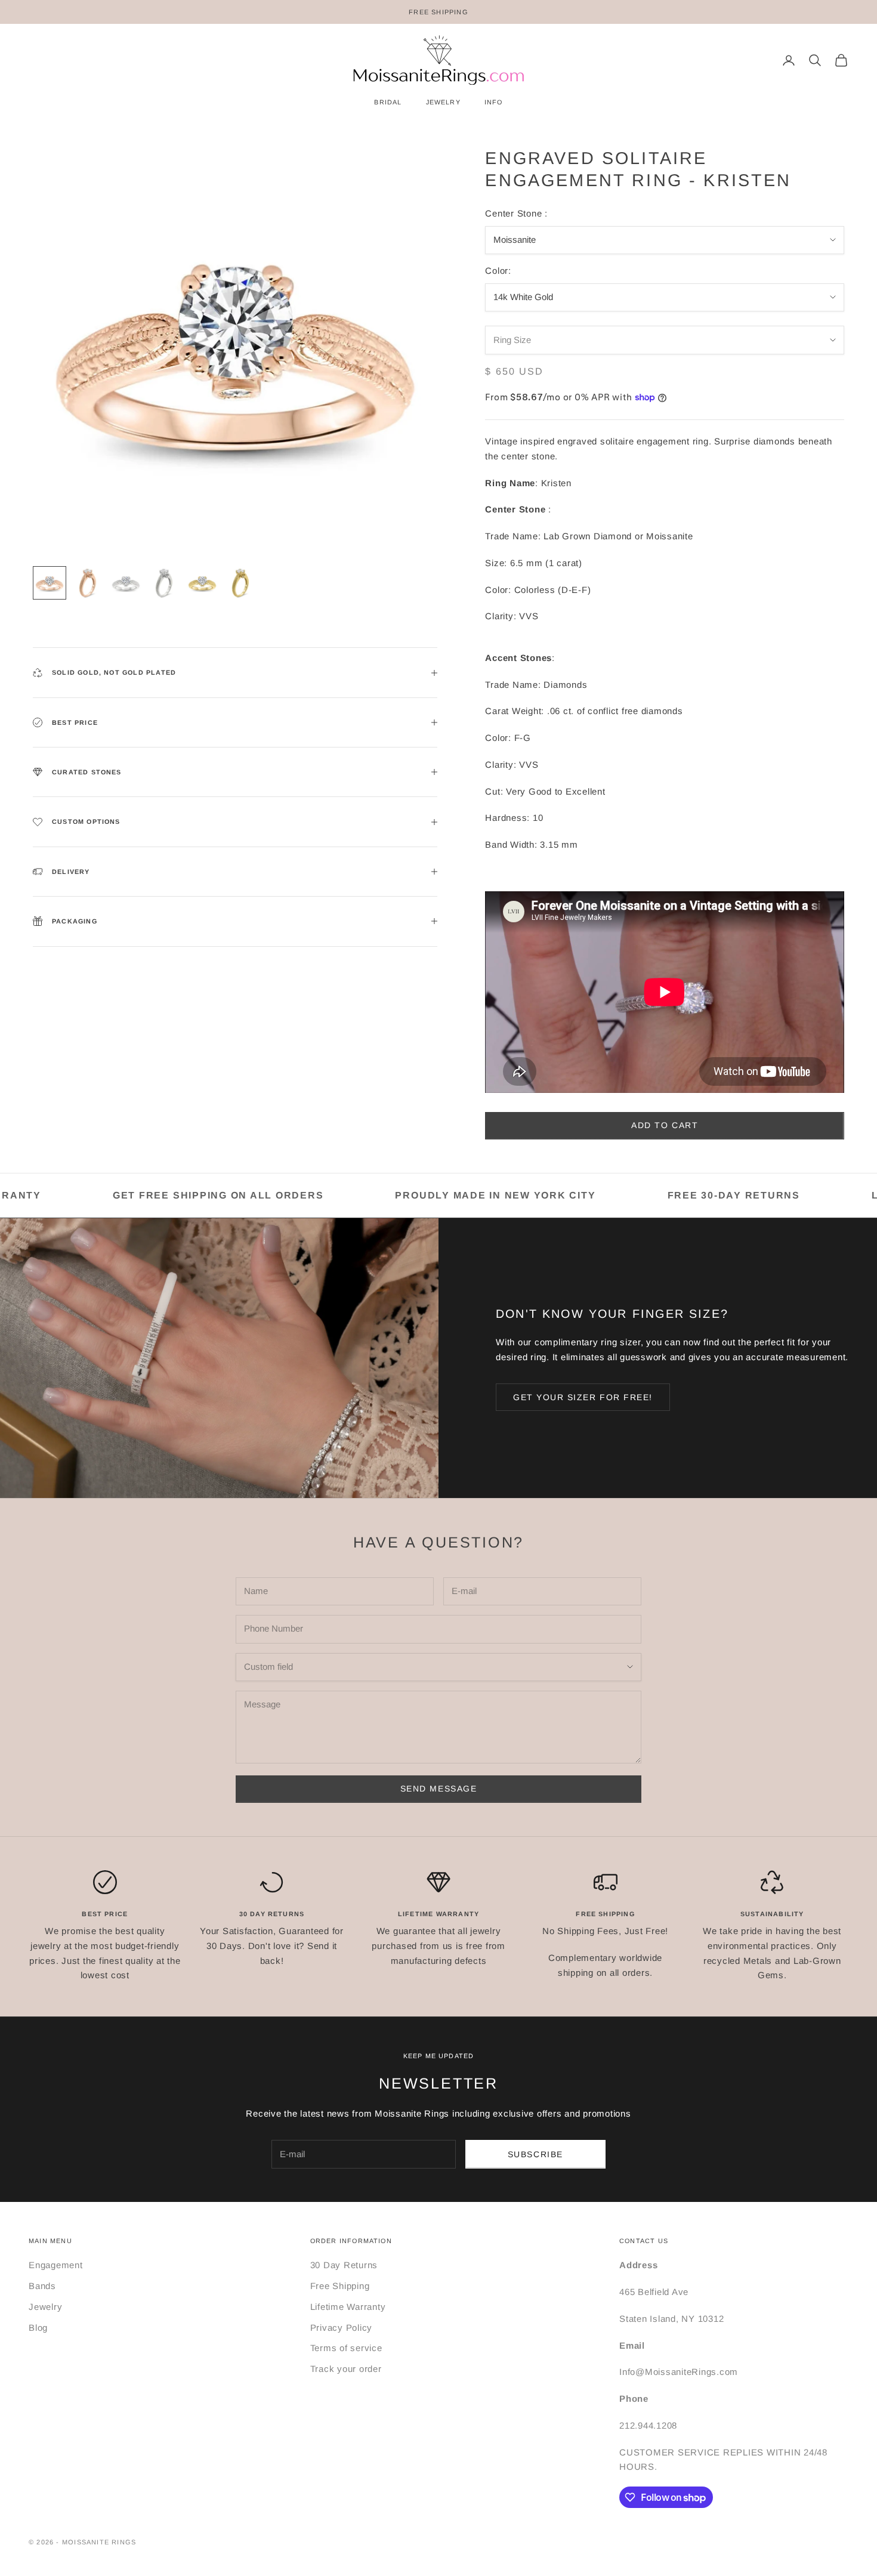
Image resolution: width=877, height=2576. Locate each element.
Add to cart (665, 1125)
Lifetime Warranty (348, 2307)
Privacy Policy (342, 2328)
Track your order (346, 2369)
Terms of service (346, 2348)
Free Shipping (340, 2286)
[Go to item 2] (88, 583)
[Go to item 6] (240, 583)
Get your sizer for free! (583, 1397)
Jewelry (45, 2307)
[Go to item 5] (202, 583)
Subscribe (535, 2154)
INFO (494, 102)
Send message (438, 1789)
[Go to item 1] (50, 583)
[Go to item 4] (164, 583)
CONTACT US (644, 2241)
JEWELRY (443, 102)
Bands (42, 2286)
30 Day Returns (344, 2265)
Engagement (56, 2265)
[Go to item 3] (126, 583)
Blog (38, 2328)
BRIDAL (388, 102)
